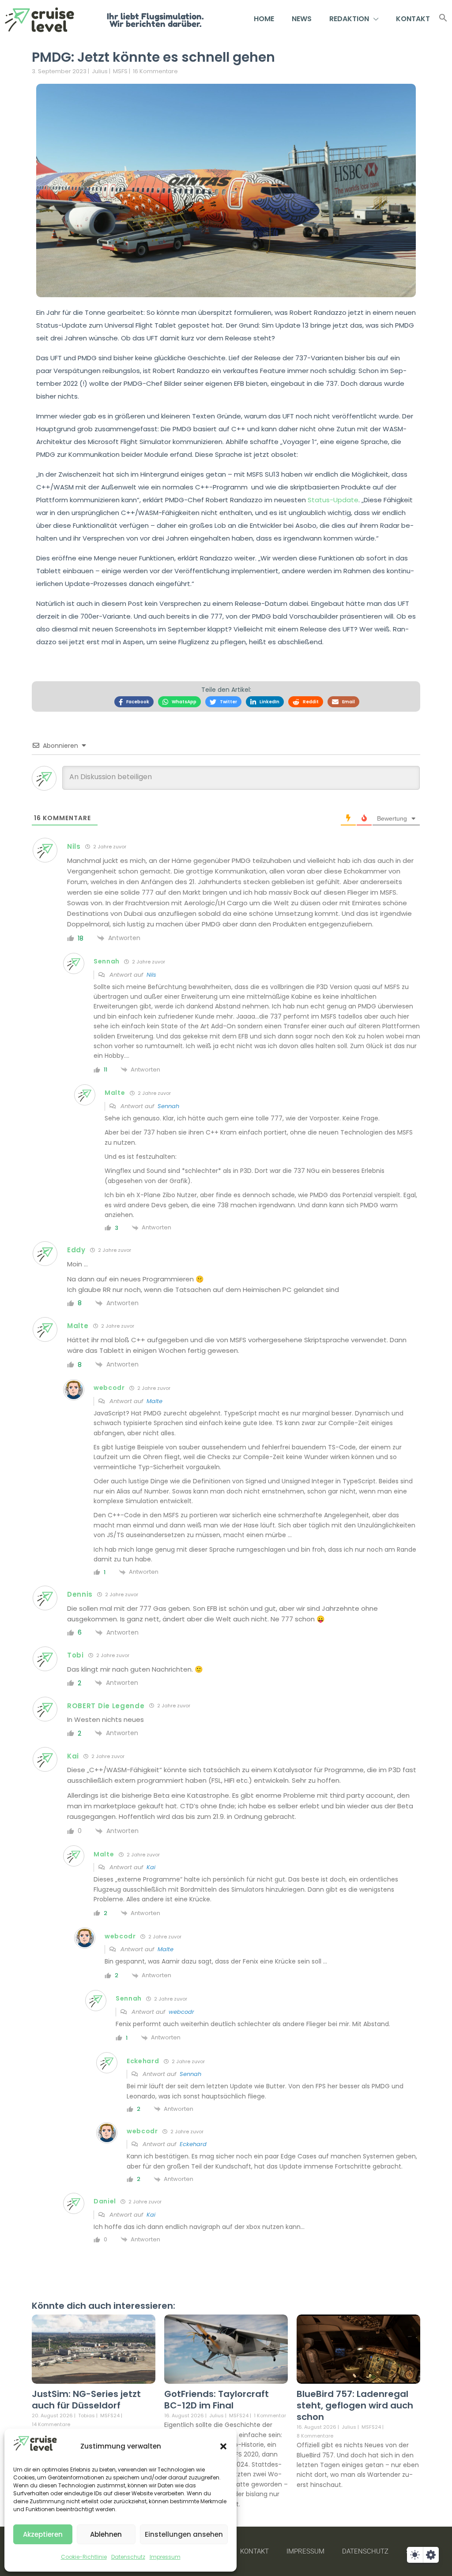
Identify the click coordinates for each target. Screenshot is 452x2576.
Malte (154, 1401)
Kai (151, 1867)
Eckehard (193, 2144)
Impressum (165, 2557)
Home (264, 19)
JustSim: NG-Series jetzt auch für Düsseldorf (86, 2400)
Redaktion (349, 19)
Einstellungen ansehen (184, 2534)
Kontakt (413, 19)
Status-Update (333, 500)
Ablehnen (106, 2534)
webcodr (181, 2012)
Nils (151, 975)
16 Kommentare (155, 71)
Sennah (168, 1106)
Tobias (87, 2415)
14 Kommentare (51, 2424)
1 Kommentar (270, 2415)
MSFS (120, 71)
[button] (223, 2446)
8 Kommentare (315, 2436)
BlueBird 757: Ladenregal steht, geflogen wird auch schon (355, 2405)
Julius (100, 71)
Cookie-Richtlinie (84, 2557)
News (302, 19)
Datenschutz (128, 2557)
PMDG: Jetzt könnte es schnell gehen (153, 57)
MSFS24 (110, 2416)
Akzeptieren (43, 2534)
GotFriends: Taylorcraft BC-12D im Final (217, 2400)
